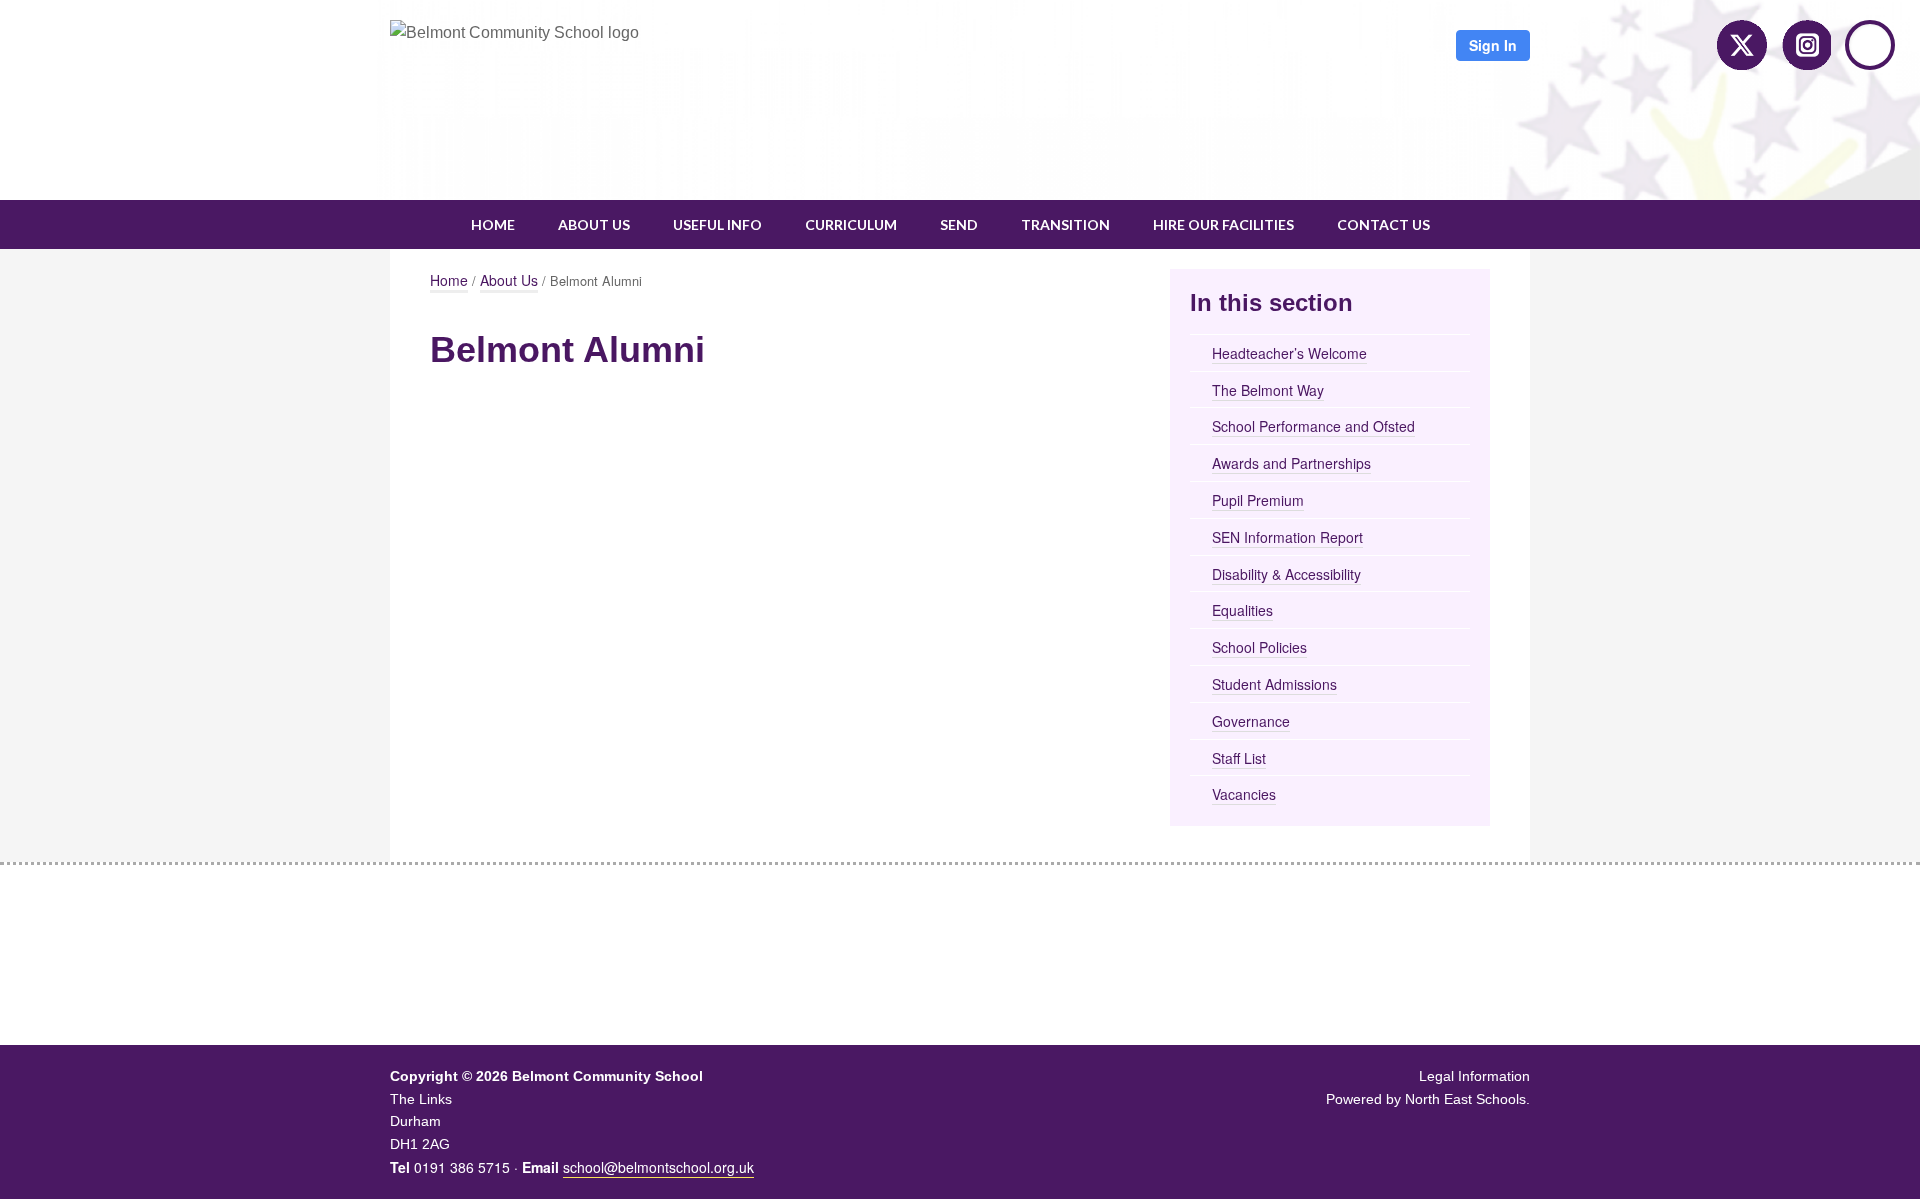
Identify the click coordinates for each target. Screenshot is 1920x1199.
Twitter (1742, 45)
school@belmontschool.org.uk (658, 1167)
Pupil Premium (1258, 500)
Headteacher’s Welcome (1289, 353)
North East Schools (1465, 1099)
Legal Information (1474, 1076)
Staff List (1239, 758)
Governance (1251, 721)
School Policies (1259, 647)
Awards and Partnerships (1291, 463)
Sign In (1493, 45)
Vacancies (1244, 794)
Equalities (1242, 610)
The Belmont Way (1268, 390)
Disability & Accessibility (1286, 574)
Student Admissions (1274, 684)
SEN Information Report (1287, 537)
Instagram (1806, 45)
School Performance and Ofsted (1313, 426)
